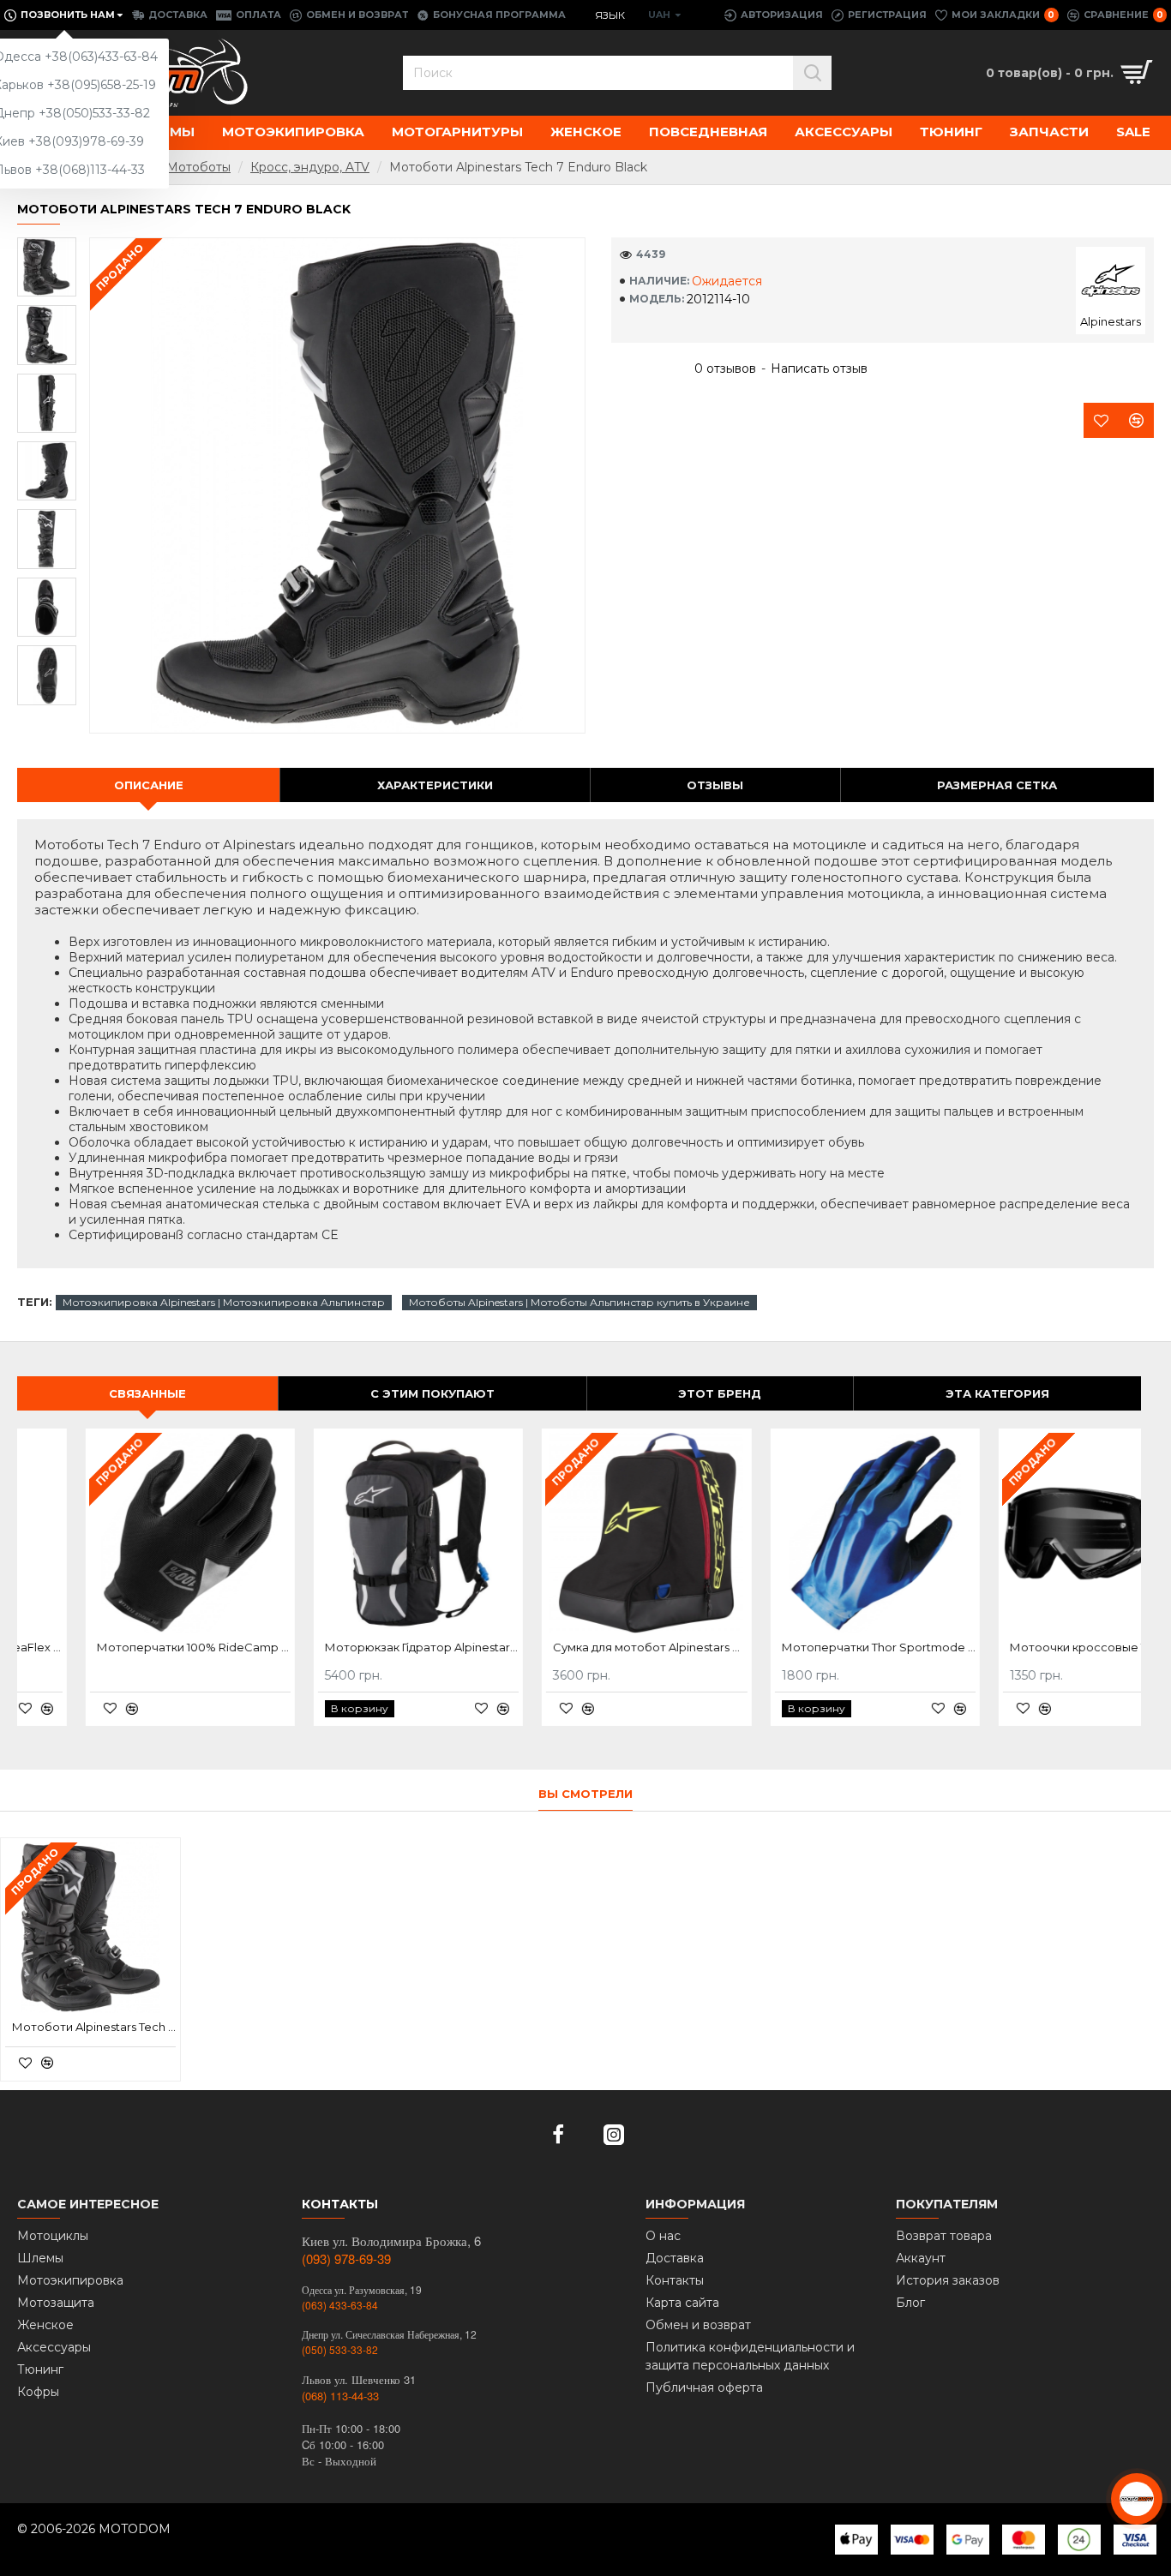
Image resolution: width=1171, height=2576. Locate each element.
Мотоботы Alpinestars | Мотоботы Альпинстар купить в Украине (579, 1302)
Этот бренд (720, 1393)
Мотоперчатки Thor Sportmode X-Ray (811, 1647)
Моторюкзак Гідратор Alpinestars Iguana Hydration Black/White (354, 1647)
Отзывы (715, 785)
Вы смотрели (585, 1794)
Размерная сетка (997, 785)
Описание (149, 785)
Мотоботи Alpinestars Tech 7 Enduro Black (94, 2027)
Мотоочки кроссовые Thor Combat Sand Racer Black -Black (1039, 1647)
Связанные (147, 1393)
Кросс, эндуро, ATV (310, 167)
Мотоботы (198, 167)
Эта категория (997, 1393)
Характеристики (435, 785)
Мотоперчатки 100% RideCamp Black (126, 1647)
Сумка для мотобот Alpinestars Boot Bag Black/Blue (582, 1647)
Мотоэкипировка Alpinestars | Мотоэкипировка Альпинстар (224, 1302)
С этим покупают (432, 1393)
